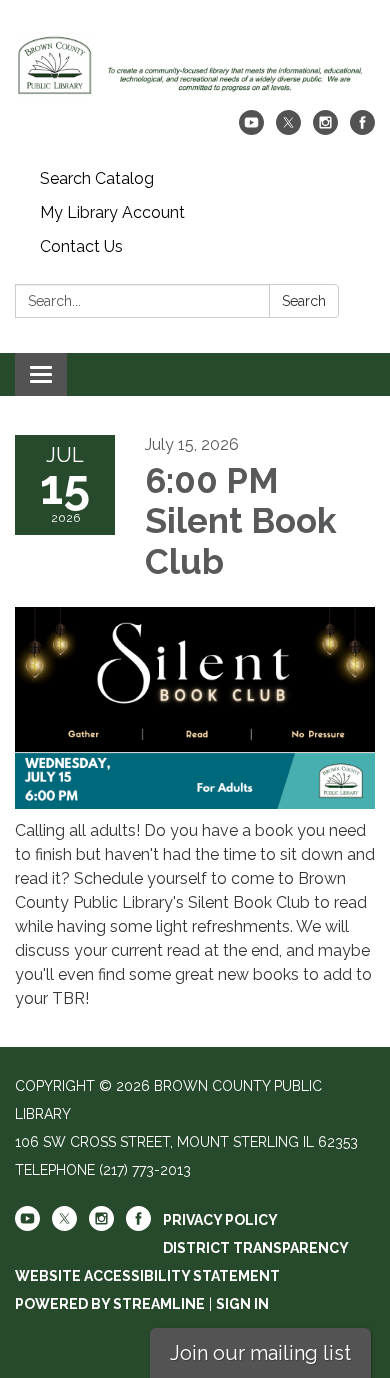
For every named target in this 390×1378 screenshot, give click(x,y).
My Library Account (112, 212)
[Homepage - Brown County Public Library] (195, 65)
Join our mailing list (260, 1353)
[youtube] (251, 129)
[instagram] (325, 129)
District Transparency (256, 1248)
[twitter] (288, 129)
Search (304, 301)
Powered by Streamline (110, 1304)
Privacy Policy (220, 1220)
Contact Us (81, 246)
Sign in (242, 1304)
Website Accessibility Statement (147, 1276)
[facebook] (362, 129)
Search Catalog (97, 178)
